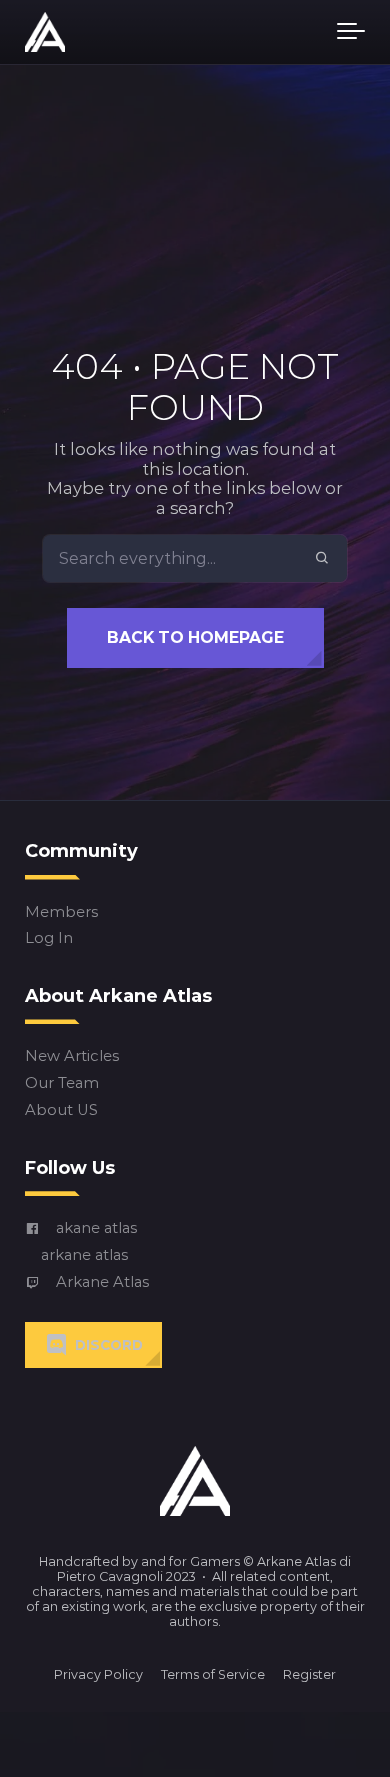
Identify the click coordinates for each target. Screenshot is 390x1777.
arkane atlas (84, 1255)
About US (61, 1110)
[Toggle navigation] (351, 32)
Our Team (62, 1083)
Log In (49, 938)
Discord (109, 1345)
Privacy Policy (98, 1674)
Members (61, 911)
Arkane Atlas (102, 1282)
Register (309, 1674)
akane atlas (96, 1228)
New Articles (72, 1056)
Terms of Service (213, 1674)
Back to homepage (195, 637)
